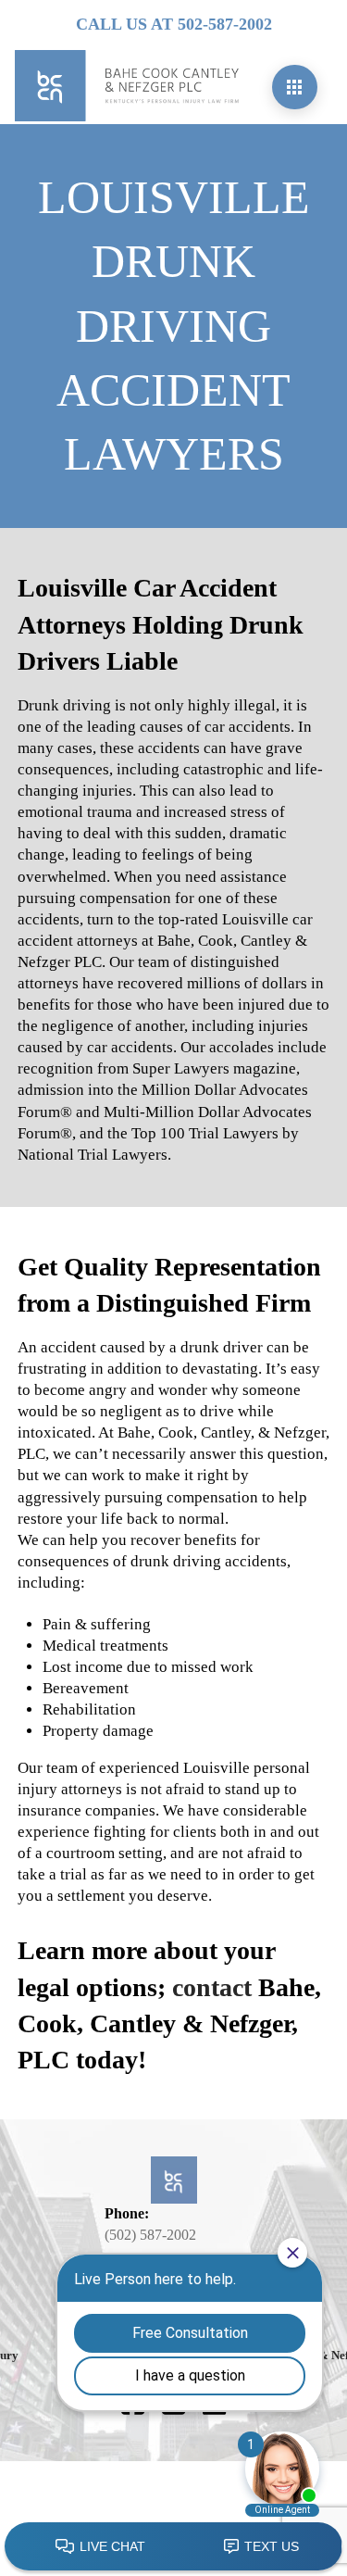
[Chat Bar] (173, 2547)
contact (212, 1987)
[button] (295, 87)
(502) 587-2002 (150, 2235)
